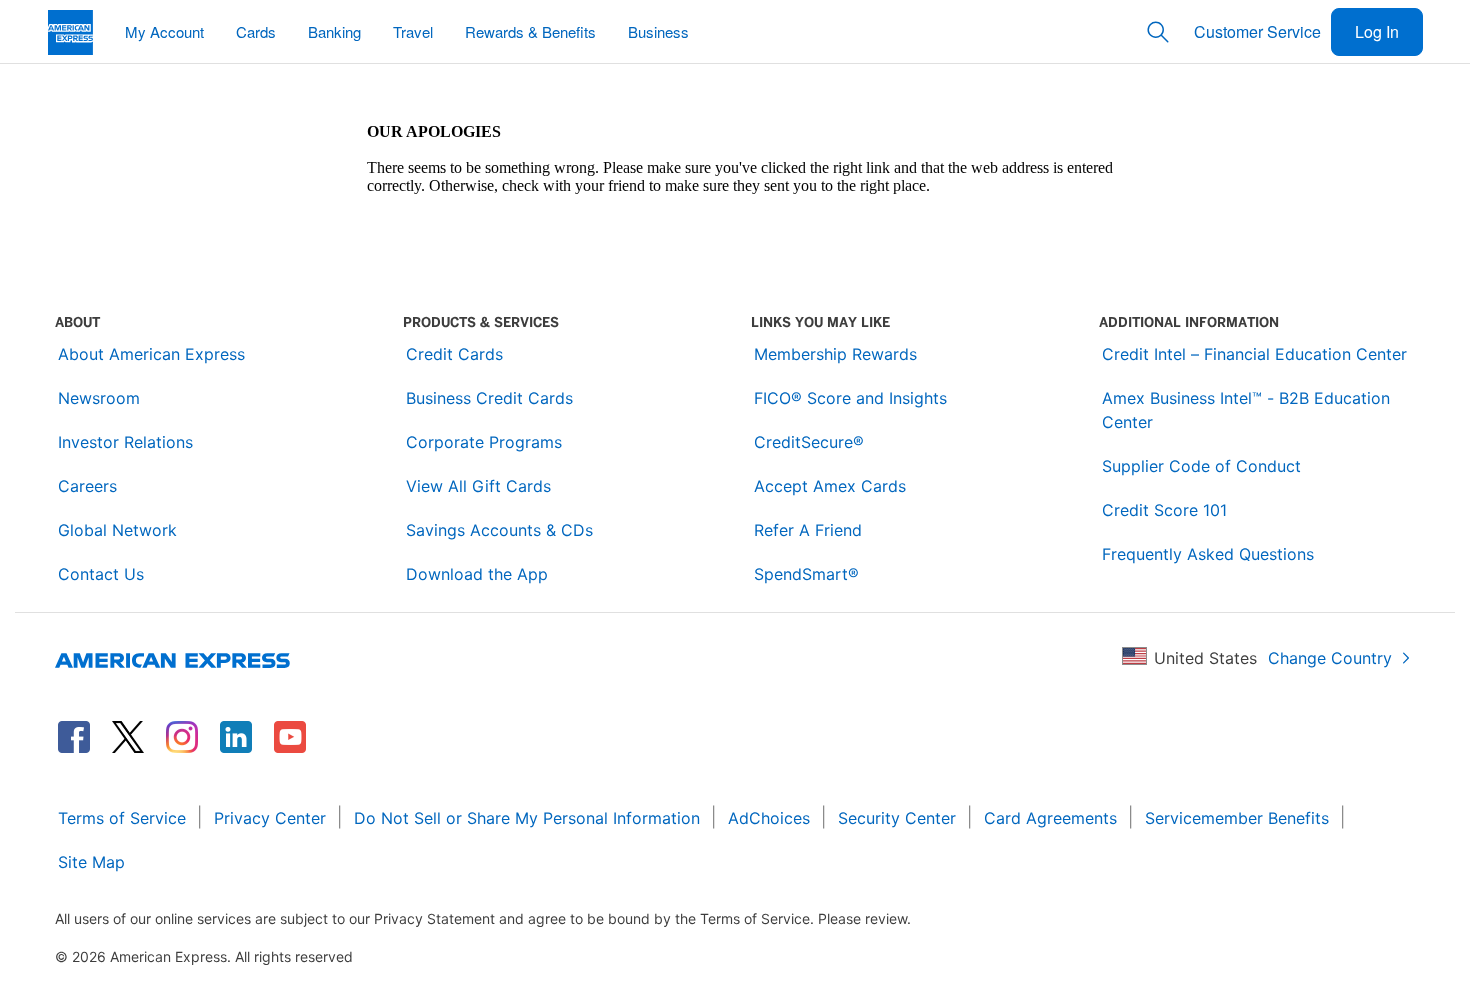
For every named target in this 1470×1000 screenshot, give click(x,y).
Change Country (1330, 658)
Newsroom (99, 398)
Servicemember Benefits (1237, 818)
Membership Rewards (835, 354)
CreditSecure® (809, 442)
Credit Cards (454, 354)
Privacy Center (270, 818)
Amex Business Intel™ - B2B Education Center (1246, 410)
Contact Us (101, 574)
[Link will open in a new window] (74, 737)
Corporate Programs (484, 442)
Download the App (477, 574)
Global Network (117, 530)
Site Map (91, 862)
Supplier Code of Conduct (1201, 466)
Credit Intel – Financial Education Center (1254, 354)
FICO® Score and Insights (850, 398)
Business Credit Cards (489, 398)
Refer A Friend (808, 530)
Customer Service (1257, 31)
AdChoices (769, 818)
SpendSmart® (806, 574)
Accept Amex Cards (830, 486)
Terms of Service (122, 818)
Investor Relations (125, 442)
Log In (1377, 31)
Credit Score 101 (1164, 510)
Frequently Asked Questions (1208, 554)
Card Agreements (1050, 818)
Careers (87, 486)
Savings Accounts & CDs (499, 530)
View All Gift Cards (478, 486)
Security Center (897, 818)
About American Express (151, 354)
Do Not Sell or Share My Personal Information (527, 818)
